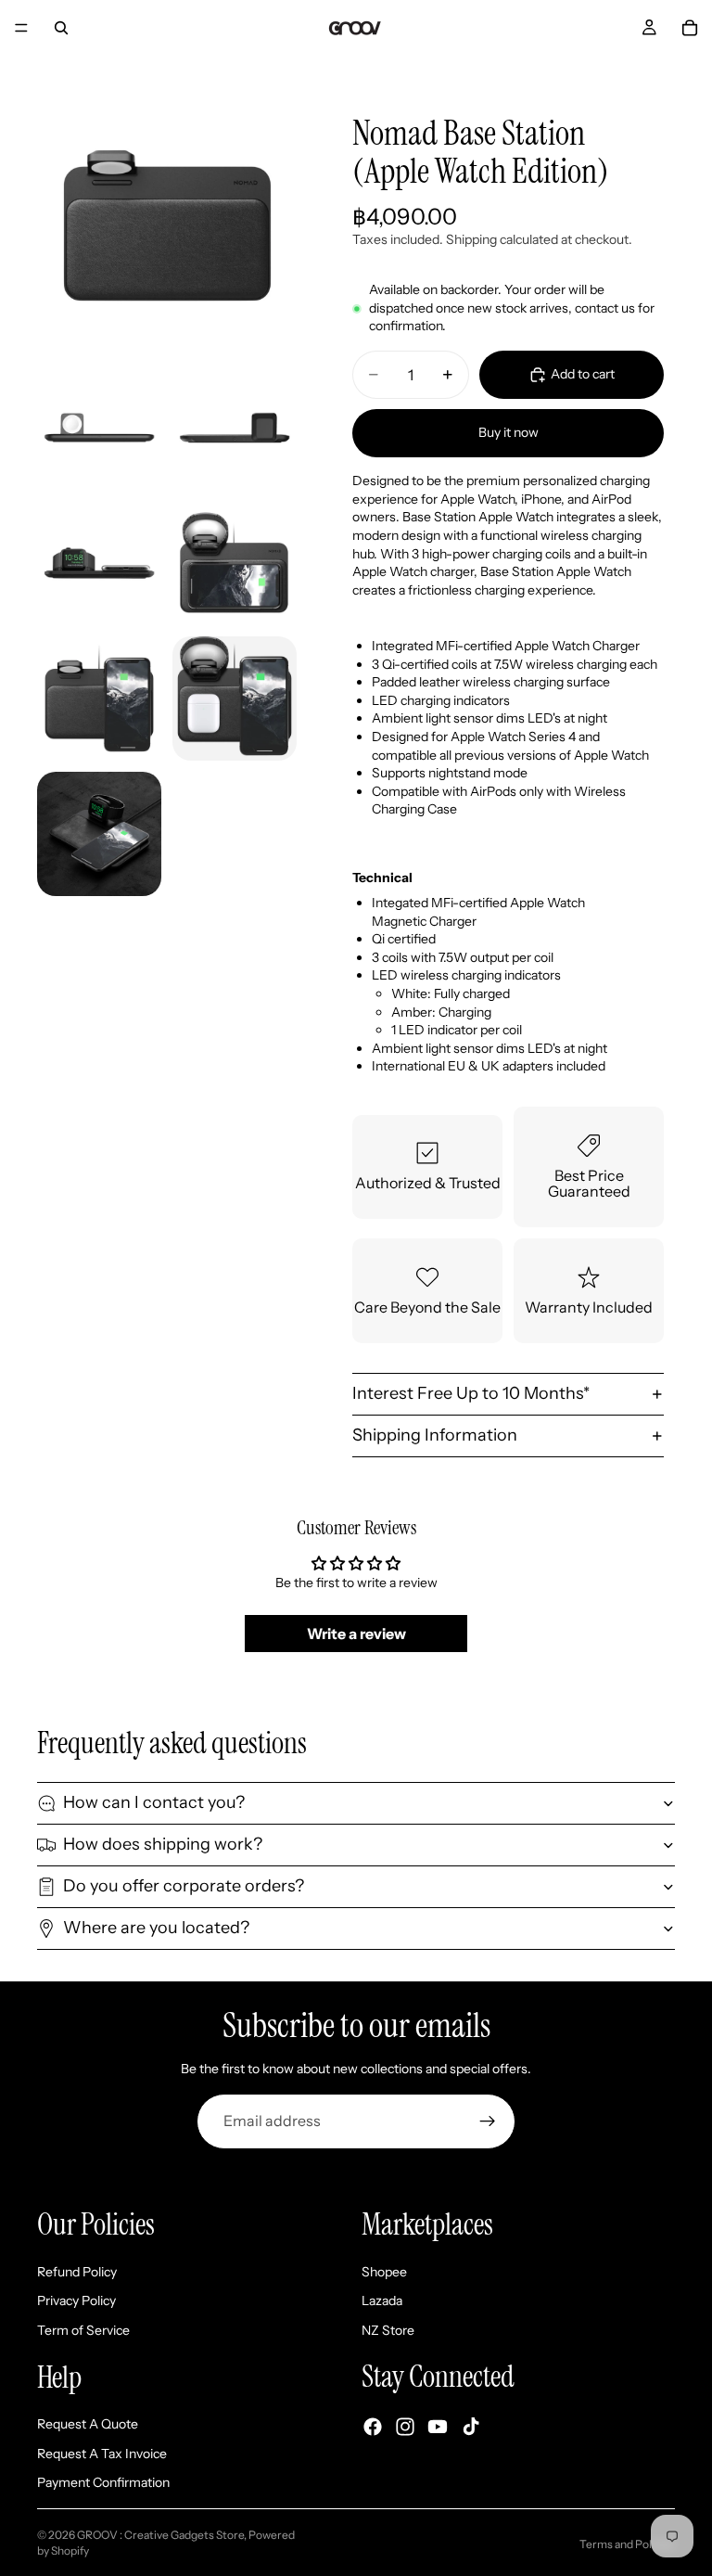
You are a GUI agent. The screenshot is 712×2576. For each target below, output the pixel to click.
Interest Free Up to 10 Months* (471, 1393)
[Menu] (21, 28)
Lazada (382, 2300)
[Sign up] (488, 2121)
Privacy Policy (76, 2300)
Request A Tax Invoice (102, 2453)
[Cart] (690, 28)
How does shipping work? (163, 1844)
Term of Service (83, 2329)
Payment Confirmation (103, 2482)
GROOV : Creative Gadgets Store (160, 2535)
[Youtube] (438, 2426)
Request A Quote (88, 2424)
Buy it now (509, 432)
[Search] (61, 28)
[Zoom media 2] (99, 428)
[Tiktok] (471, 2426)
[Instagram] (405, 2426)
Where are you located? (156, 1928)
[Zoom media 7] (235, 698)
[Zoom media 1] (167, 224)
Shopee (384, 2271)
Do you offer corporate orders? (184, 1886)
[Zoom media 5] (235, 563)
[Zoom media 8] (99, 834)
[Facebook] (373, 2426)
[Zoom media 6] (99, 698)
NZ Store (388, 2329)
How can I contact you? (154, 1802)
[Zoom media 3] (235, 428)
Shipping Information (435, 1435)
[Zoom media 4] (99, 563)
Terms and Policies (627, 2544)
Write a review (356, 1634)
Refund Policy (77, 2271)
